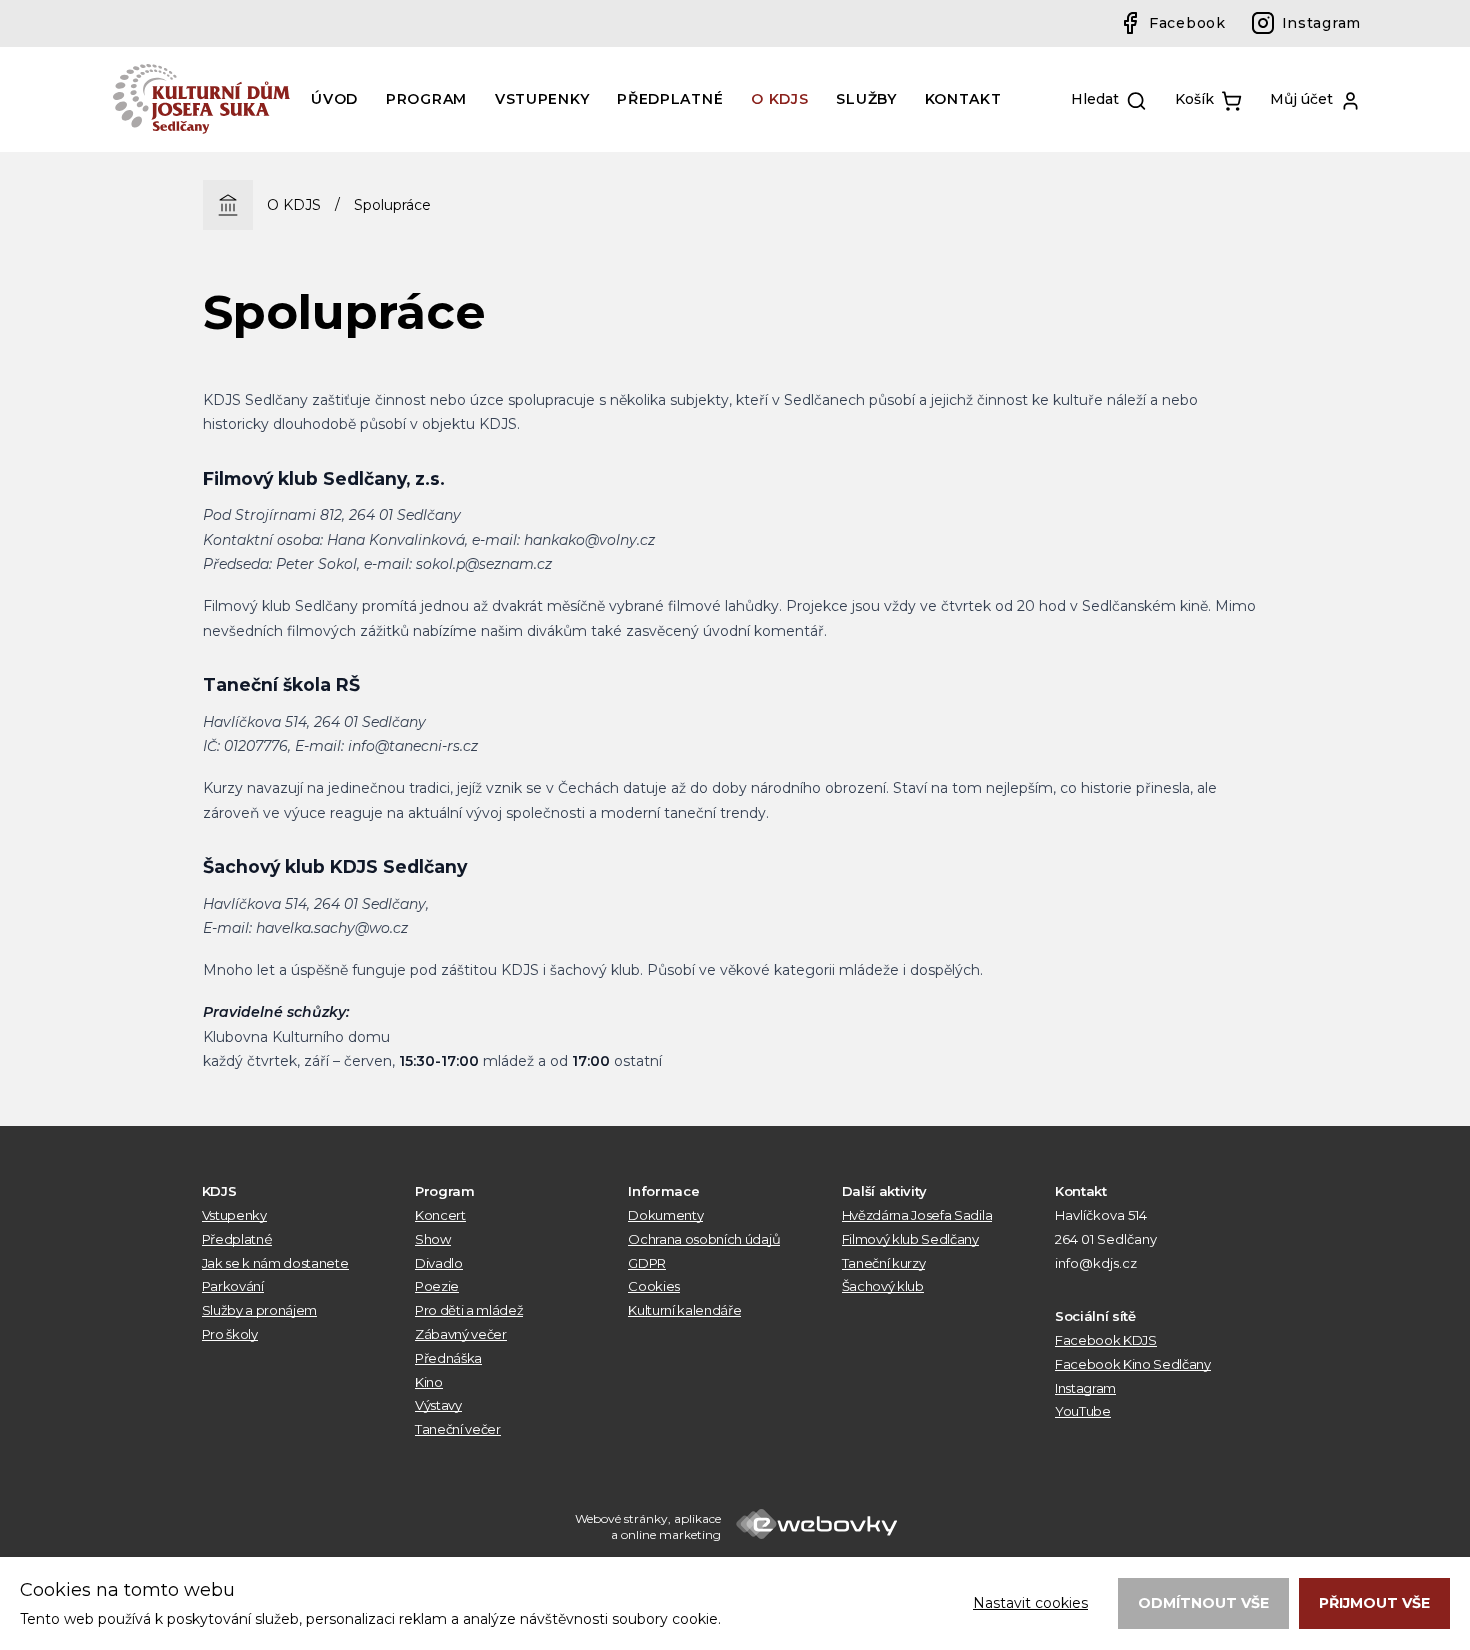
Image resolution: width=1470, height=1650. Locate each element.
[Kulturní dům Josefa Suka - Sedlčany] (203, 99)
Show (433, 1239)
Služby (866, 99)
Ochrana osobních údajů (704, 1239)
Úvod (334, 99)
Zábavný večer (461, 1334)
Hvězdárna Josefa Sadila (917, 1215)
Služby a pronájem (259, 1310)
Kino (429, 1382)
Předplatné (670, 99)
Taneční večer (458, 1429)
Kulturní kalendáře (684, 1310)
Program (426, 99)
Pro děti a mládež (469, 1310)
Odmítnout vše (1203, 1603)
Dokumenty (665, 1215)
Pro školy (230, 1334)
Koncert (440, 1215)
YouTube (1083, 1411)
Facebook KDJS (1106, 1340)
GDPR (647, 1263)
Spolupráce (392, 205)
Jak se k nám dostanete (275, 1263)
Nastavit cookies (1030, 1603)
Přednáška (448, 1358)
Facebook (1187, 23)
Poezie (437, 1286)
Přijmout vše (1374, 1603)
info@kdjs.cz (1096, 1263)
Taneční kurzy (884, 1263)
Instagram (1321, 23)
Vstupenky (542, 99)
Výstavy (438, 1405)
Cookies (654, 1286)
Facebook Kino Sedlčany (1133, 1364)
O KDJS (779, 99)
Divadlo (439, 1263)
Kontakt (963, 99)
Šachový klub (883, 1286)
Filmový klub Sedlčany (910, 1239)
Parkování (233, 1286)
